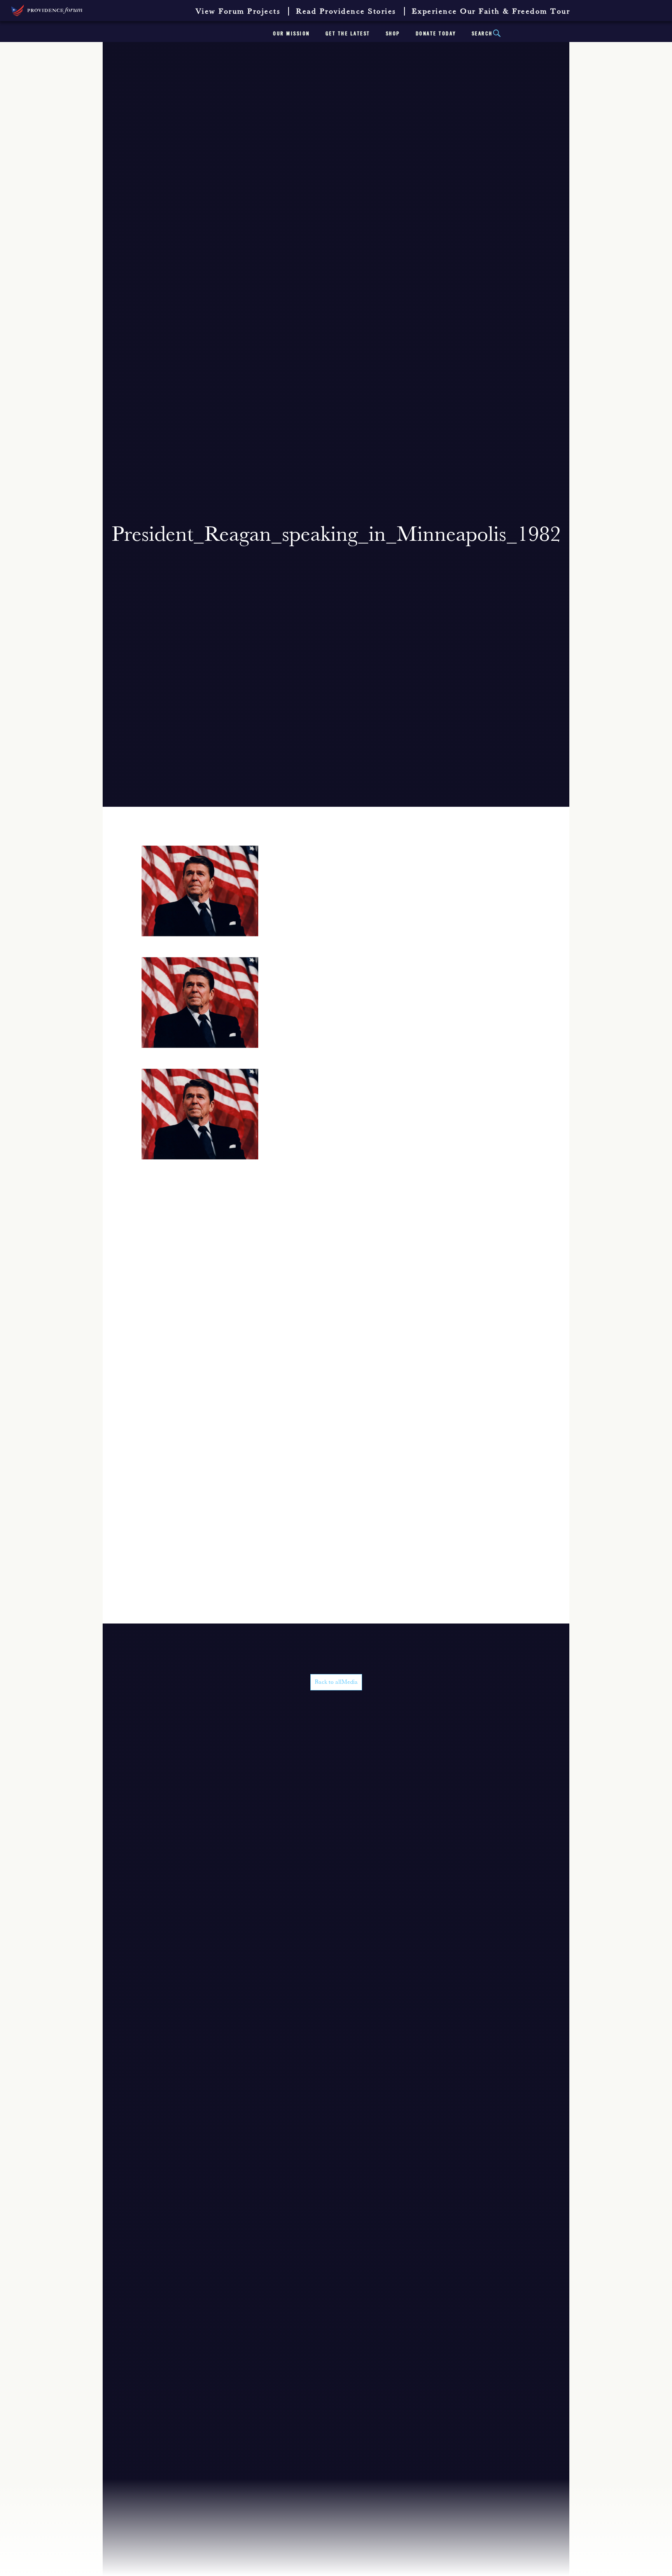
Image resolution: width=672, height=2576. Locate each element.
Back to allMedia (336, 1682)
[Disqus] (336, 1324)
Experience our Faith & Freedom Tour (491, 12)
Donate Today (436, 34)
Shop (393, 34)
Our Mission (291, 34)
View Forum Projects (238, 12)
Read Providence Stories (346, 12)
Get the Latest (348, 34)
